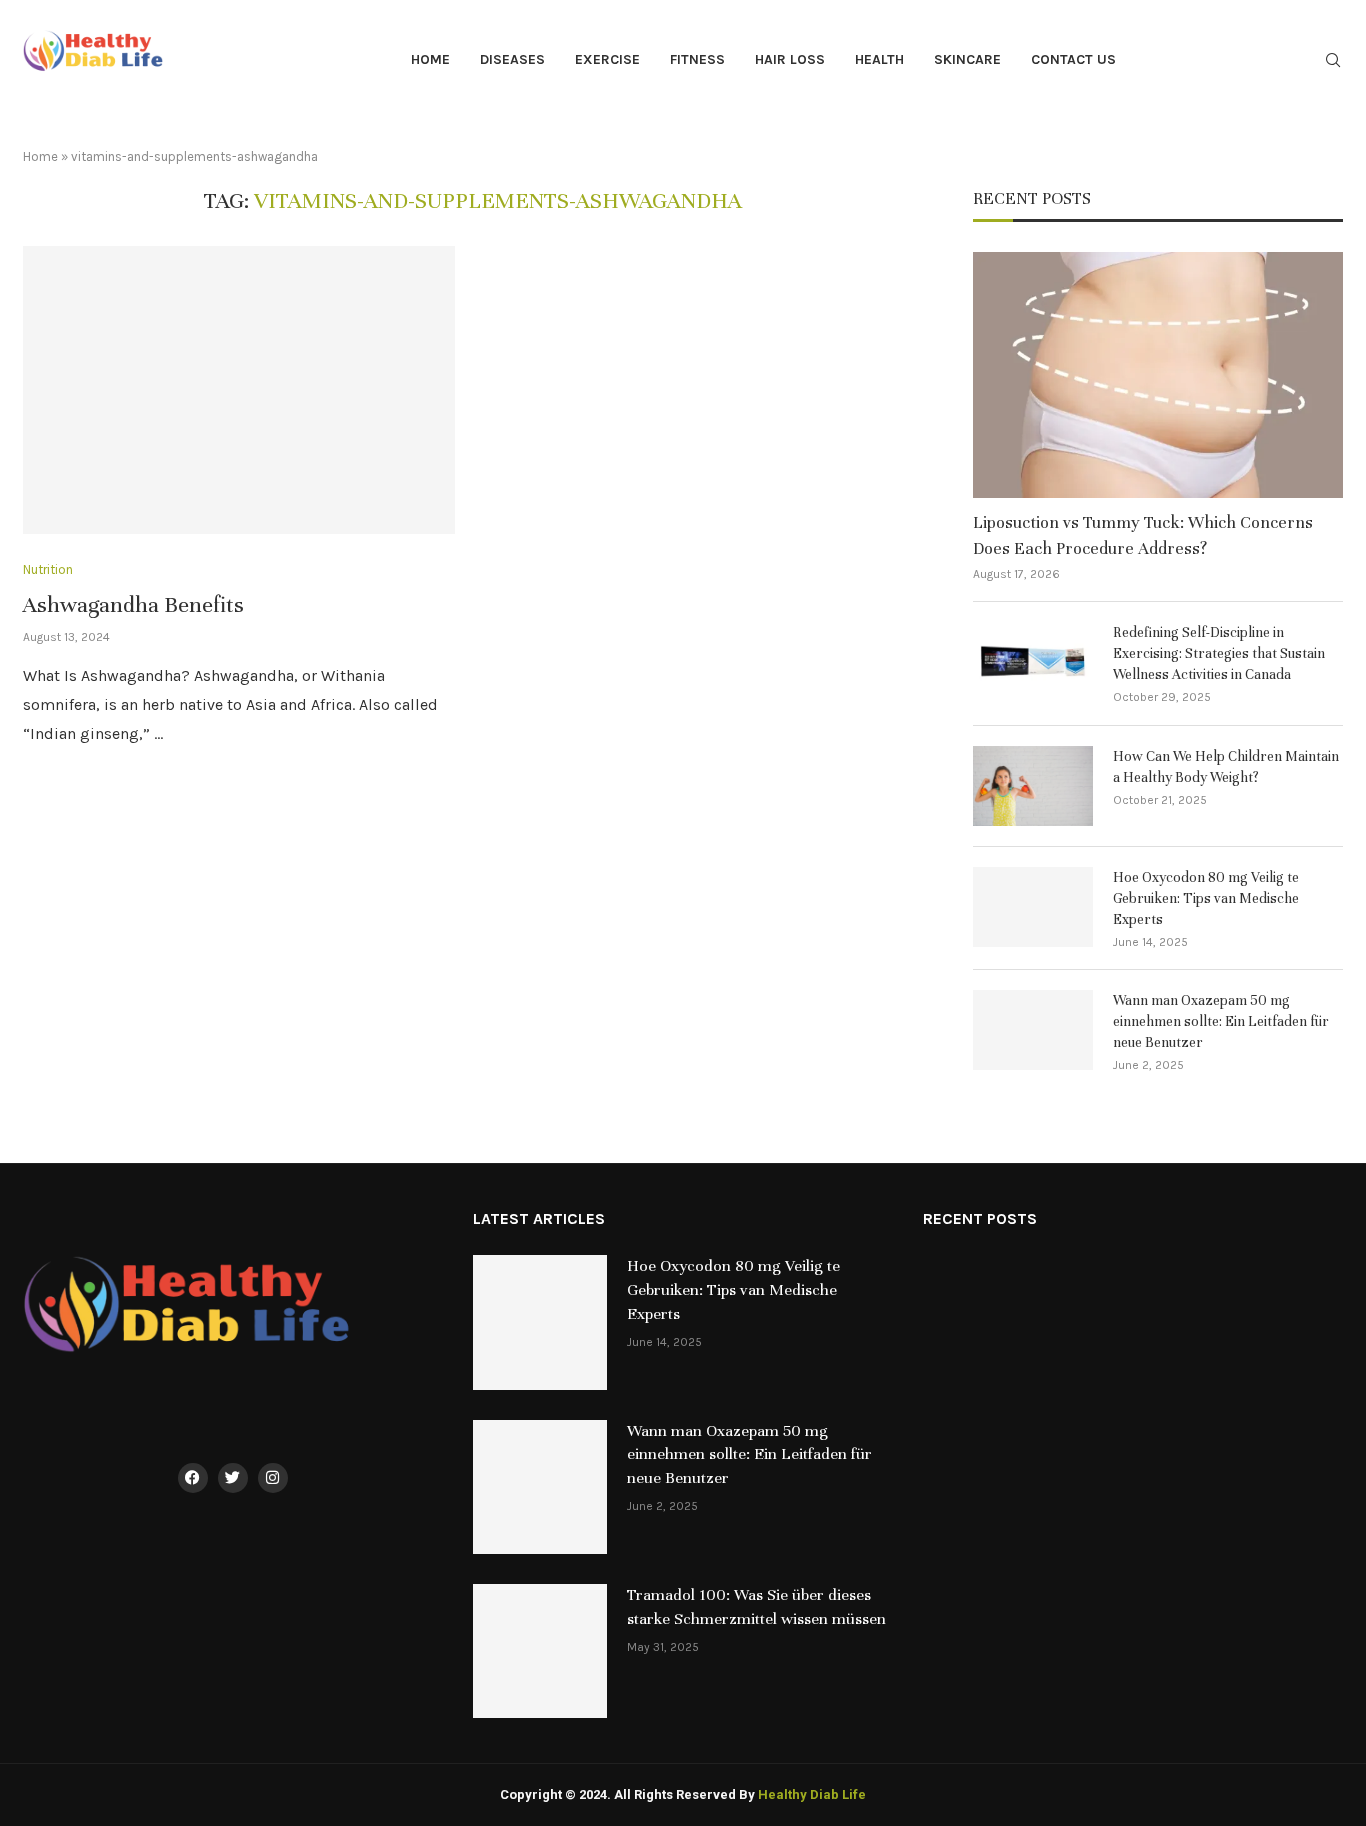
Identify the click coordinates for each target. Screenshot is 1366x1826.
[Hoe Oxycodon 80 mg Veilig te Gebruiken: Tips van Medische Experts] (1033, 907)
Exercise (607, 59)
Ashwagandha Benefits (133, 604)
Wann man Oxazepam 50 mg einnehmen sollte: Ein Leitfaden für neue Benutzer (1221, 1021)
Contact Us (1073, 59)
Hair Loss (790, 59)
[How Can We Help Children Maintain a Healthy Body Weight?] (1033, 786)
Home (430, 59)
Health (879, 59)
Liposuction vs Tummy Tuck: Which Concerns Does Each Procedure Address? (1143, 535)
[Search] (1333, 61)
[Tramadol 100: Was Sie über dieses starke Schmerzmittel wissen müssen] (540, 1651)
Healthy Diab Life (812, 1794)
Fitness (697, 59)
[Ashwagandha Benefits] (239, 390)
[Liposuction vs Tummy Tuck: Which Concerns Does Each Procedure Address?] (1158, 375)
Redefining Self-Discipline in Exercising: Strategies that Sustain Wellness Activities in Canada (1219, 653)
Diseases (512, 59)
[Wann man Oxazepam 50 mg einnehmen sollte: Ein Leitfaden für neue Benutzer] (1033, 1030)
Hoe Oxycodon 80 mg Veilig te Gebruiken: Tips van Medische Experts (1206, 898)
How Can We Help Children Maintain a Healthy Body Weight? (1226, 767)
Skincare (967, 59)
